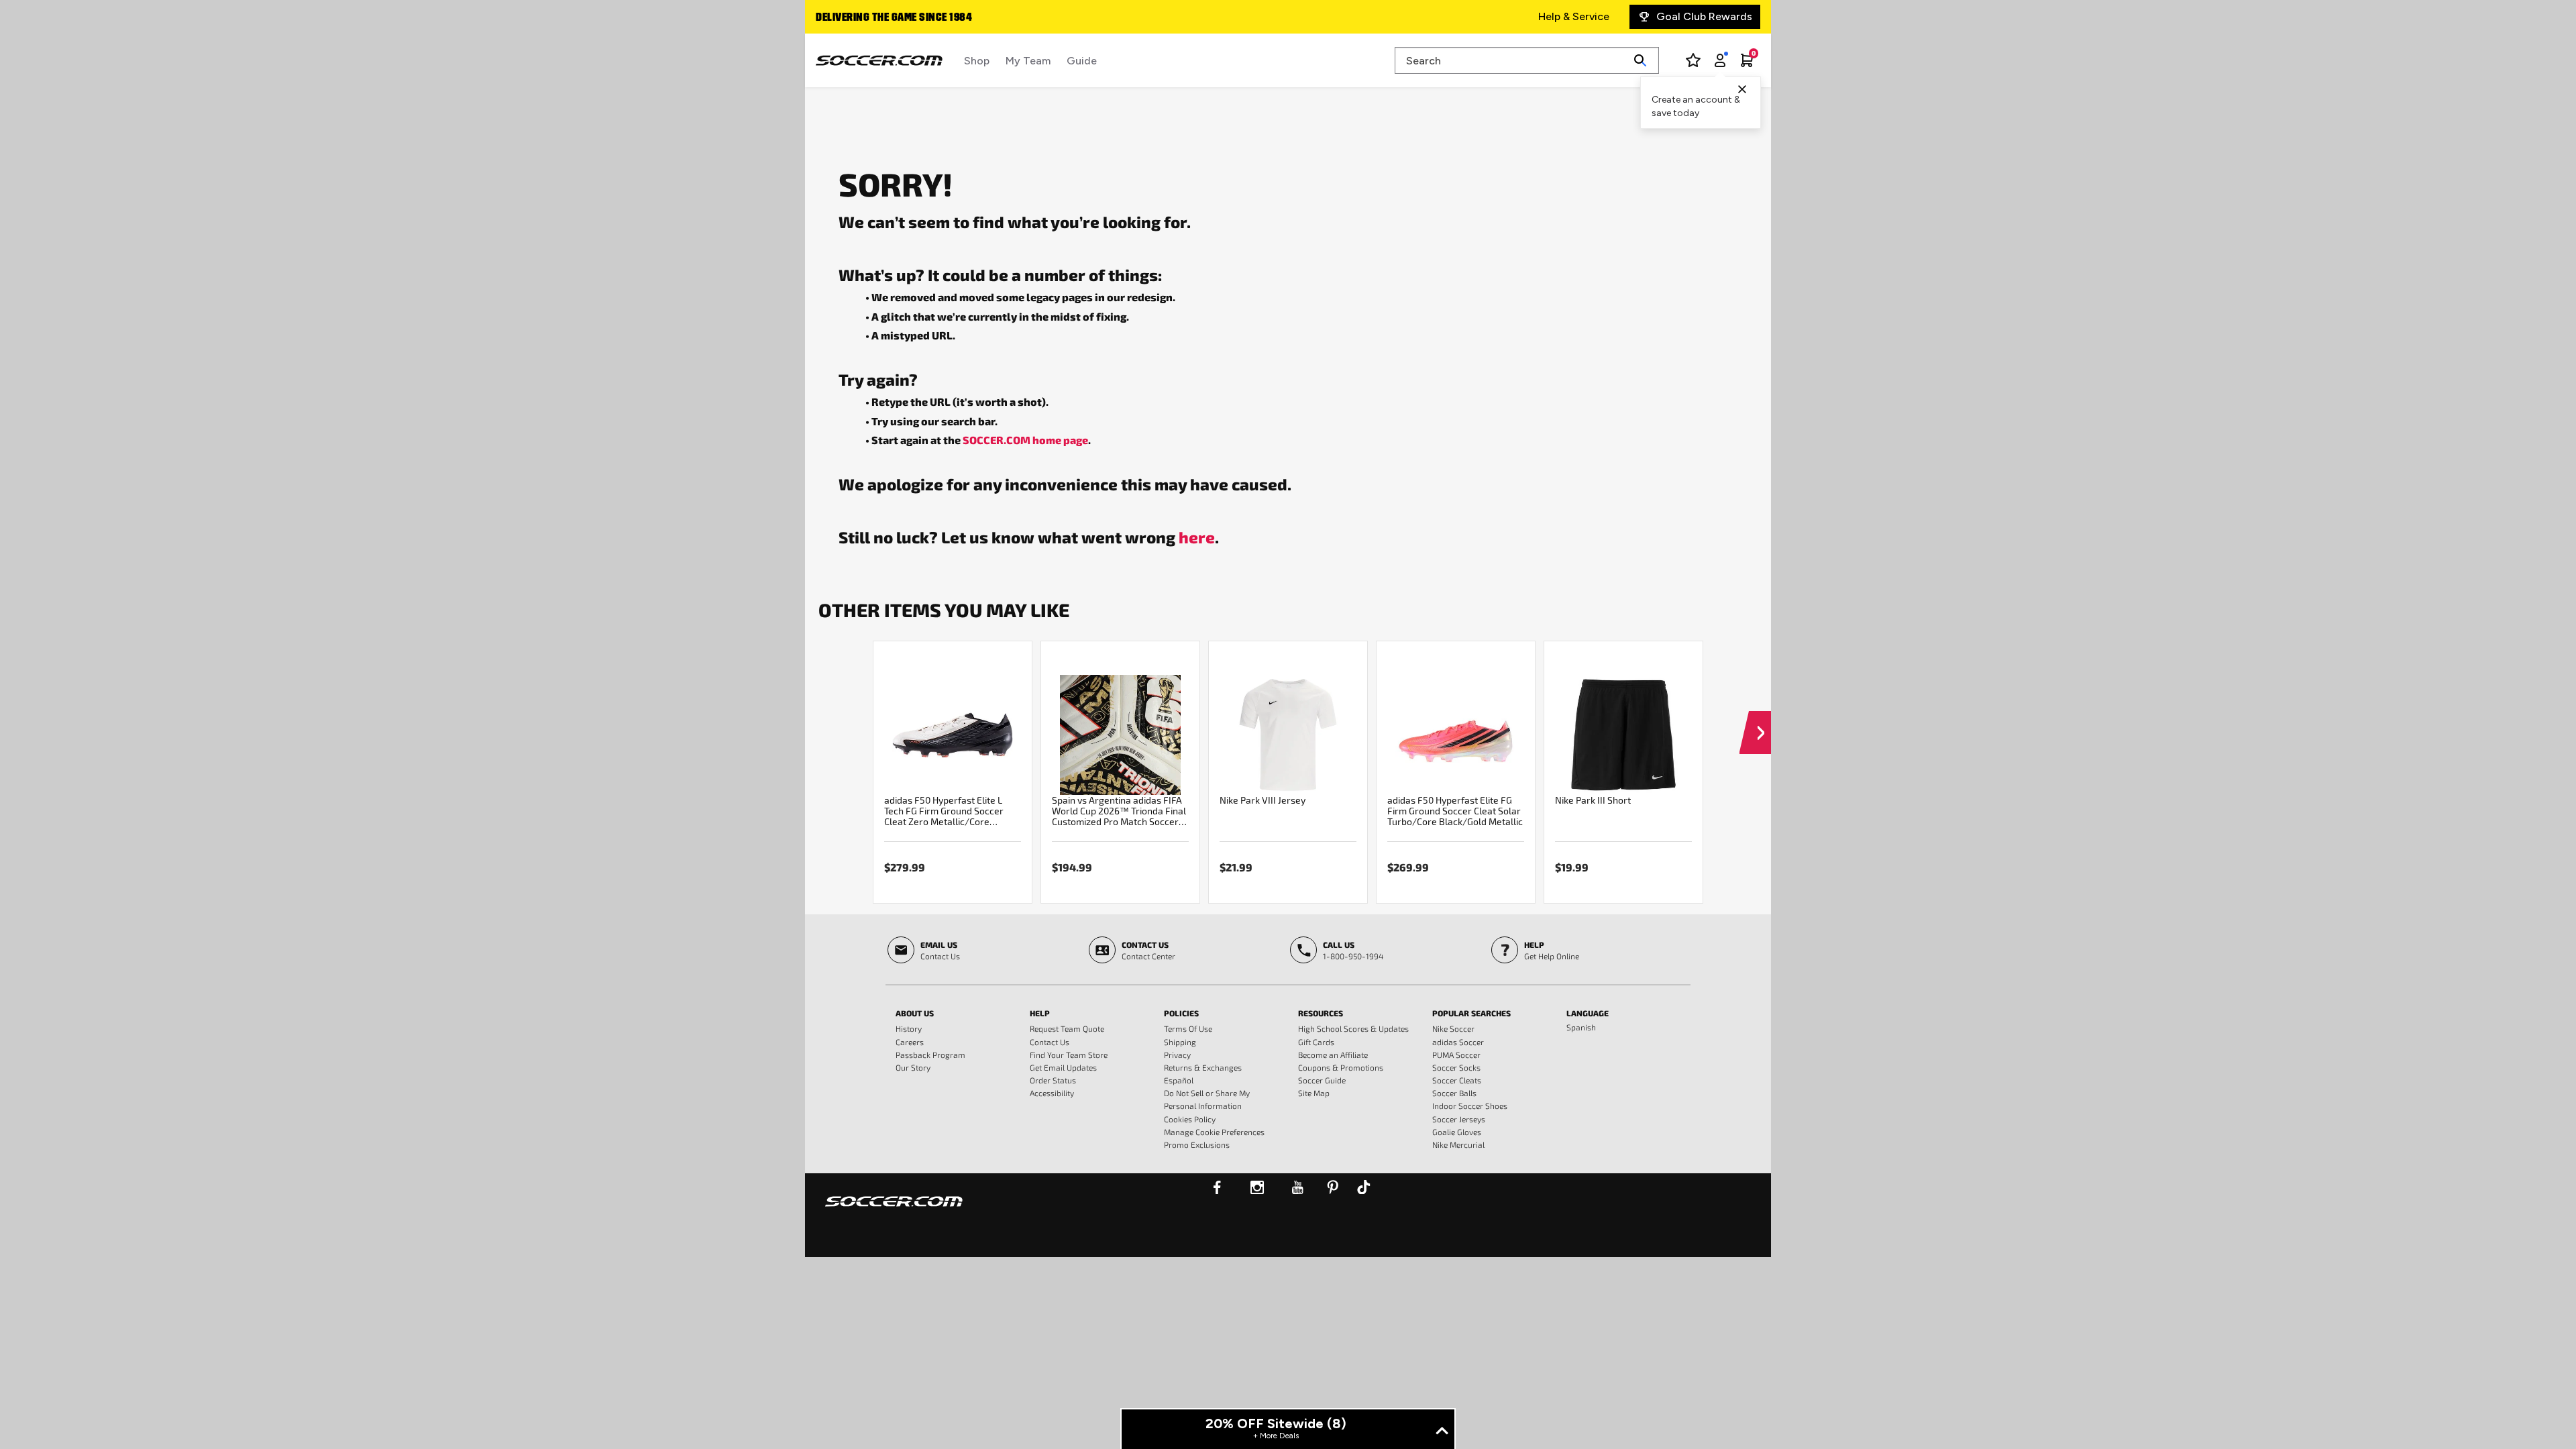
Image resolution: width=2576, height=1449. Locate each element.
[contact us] (894, 1210)
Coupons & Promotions (1341, 1067)
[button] (1755, 720)
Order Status (1053, 1080)
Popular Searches (1471, 1013)
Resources (1321, 1013)
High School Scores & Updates (1353, 1028)
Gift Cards (1316, 1042)
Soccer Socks (1456, 1067)
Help (1040, 1013)
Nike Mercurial (1458, 1144)
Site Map (1314, 1093)
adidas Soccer (1458, 1042)
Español (1179, 1080)
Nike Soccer (1453, 1028)
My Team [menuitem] (1028, 61)
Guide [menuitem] (1082, 61)
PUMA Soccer (1456, 1055)
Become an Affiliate (1333, 1055)
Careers (910, 1042)
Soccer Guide (1322, 1080)
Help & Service (1574, 16)
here (1197, 537)
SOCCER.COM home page (1025, 440)
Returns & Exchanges (1203, 1067)
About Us (915, 1013)
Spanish (1581, 1027)
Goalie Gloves (1457, 1132)
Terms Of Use (1188, 1028)
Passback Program (930, 1055)
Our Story (913, 1067)
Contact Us (1050, 1042)
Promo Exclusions (1197, 1144)
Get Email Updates (1063, 1067)
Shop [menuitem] (977, 61)
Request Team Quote (1067, 1028)
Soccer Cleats (1457, 1080)
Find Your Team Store (1069, 1055)
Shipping (1180, 1042)
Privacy (1177, 1055)
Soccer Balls (1454, 1093)
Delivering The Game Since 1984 (894, 18)
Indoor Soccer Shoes (1470, 1106)
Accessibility (1052, 1093)
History (909, 1028)
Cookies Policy (1190, 1119)
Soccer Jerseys (1459, 1119)
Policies (1181, 1013)
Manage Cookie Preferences (1214, 1132)
